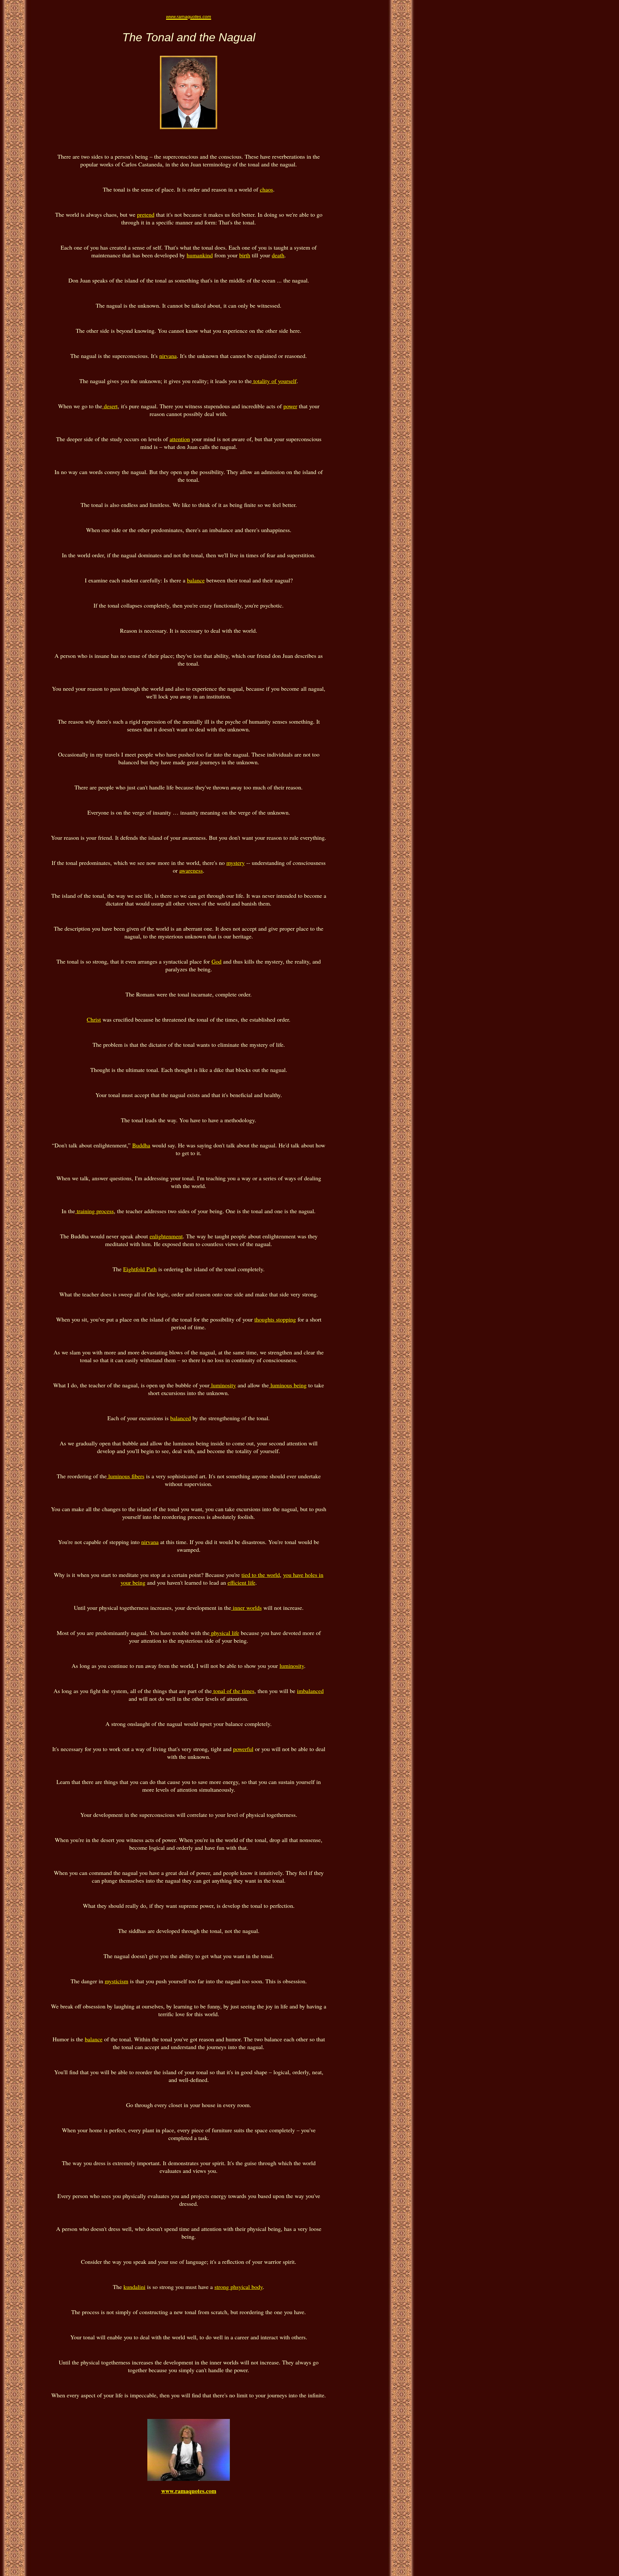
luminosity (223, 1385)
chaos (266, 189)
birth (245, 255)
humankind (200, 255)
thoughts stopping (275, 1319)
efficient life (241, 1582)
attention (180, 439)
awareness (191, 870)
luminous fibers (126, 1476)
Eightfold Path (140, 1269)
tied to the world (261, 1575)
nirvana (168, 356)
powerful (243, 1749)
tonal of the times (233, 1691)
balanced (181, 1418)
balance (196, 580)
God (216, 961)
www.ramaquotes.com (189, 2491)
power (290, 406)
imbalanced (310, 1691)
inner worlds (246, 1608)
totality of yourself (274, 381)
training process (94, 1211)
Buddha (141, 1145)
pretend (146, 214)
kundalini (134, 2287)
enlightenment (166, 1236)
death (278, 255)
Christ (94, 1019)
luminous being (288, 1385)
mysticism (117, 1981)
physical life (224, 1633)
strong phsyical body (239, 2287)
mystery (236, 863)
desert (110, 406)
